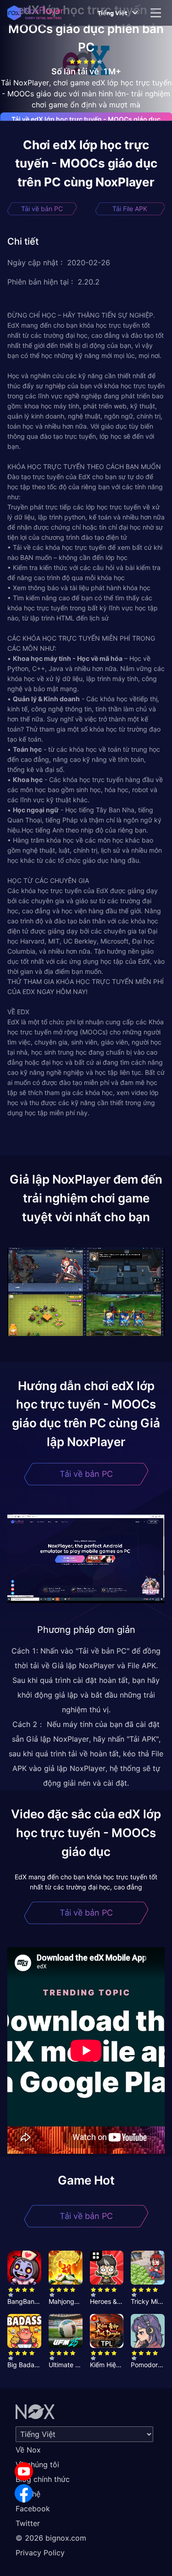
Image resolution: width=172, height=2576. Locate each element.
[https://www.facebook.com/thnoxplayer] (24, 2493)
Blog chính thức (43, 2479)
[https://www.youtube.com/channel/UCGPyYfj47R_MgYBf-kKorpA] (24, 2471)
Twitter (28, 2523)
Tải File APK (130, 209)
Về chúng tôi (37, 2464)
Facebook (33, 2509)
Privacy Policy (40, 2553)
